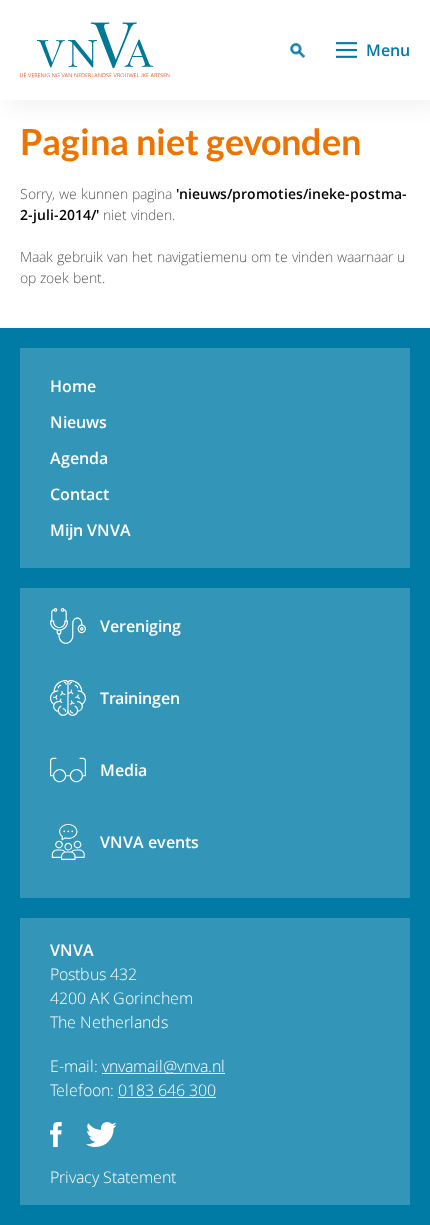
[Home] (95, 50)
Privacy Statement (113, 1177)
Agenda (79, 458)
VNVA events (149, 842)
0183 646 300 (167, 1090)
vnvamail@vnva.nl (163, 1066)
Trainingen (140, 698)
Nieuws (78, 422)
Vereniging (140, 626)
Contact (79, 494)
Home (73, 386)
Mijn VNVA (90, 530)
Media (123, 770)
